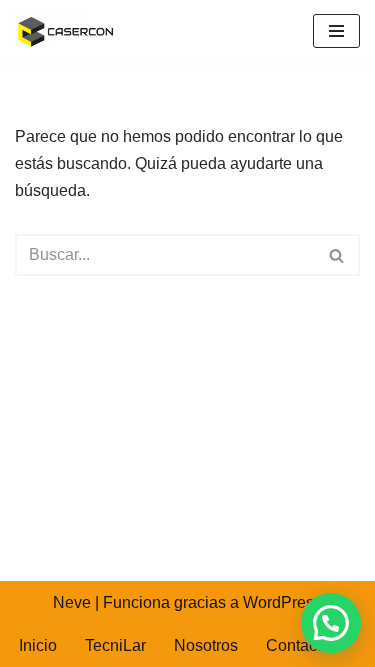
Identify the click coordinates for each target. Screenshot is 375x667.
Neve (72, 602)
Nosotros (206, 645)
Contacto (298, 645)
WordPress (282, 602)
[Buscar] (337, 255)
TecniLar (115, 645)
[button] (331, 623)
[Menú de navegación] (336, 31)
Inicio (38, 645)
